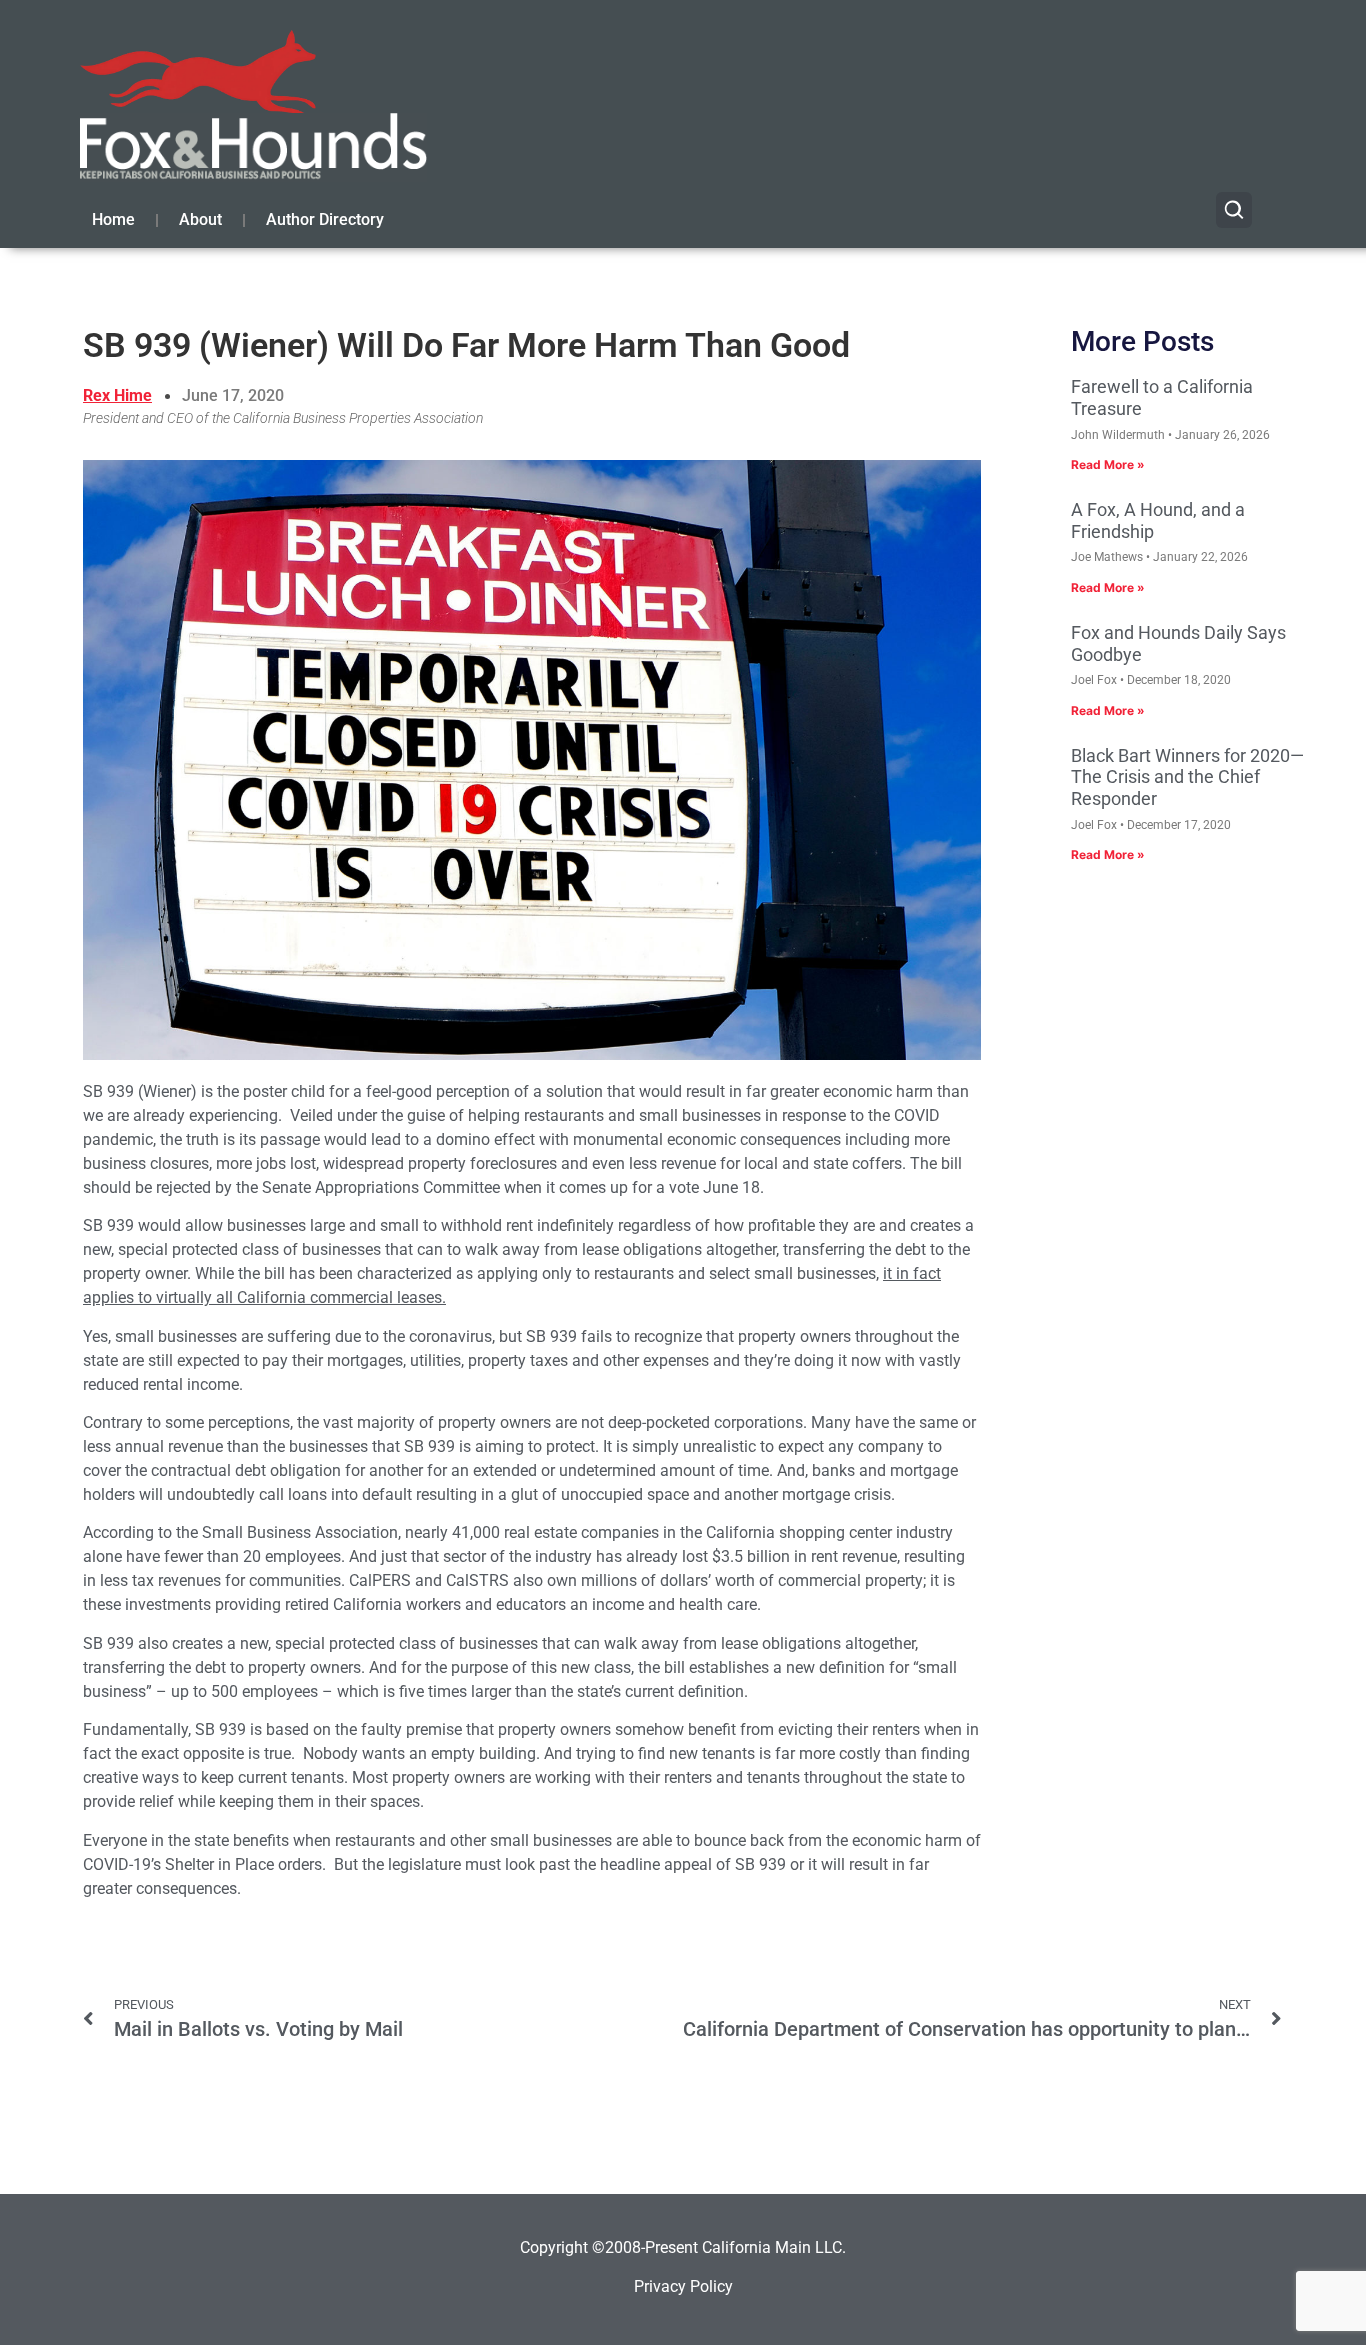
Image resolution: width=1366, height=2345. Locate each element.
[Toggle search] (1234, 210)
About (200, 219)
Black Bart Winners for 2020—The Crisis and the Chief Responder (1187, 777)
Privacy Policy (683, 2286)
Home (113, 219)
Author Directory (325, 219)
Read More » (1108, 464)
